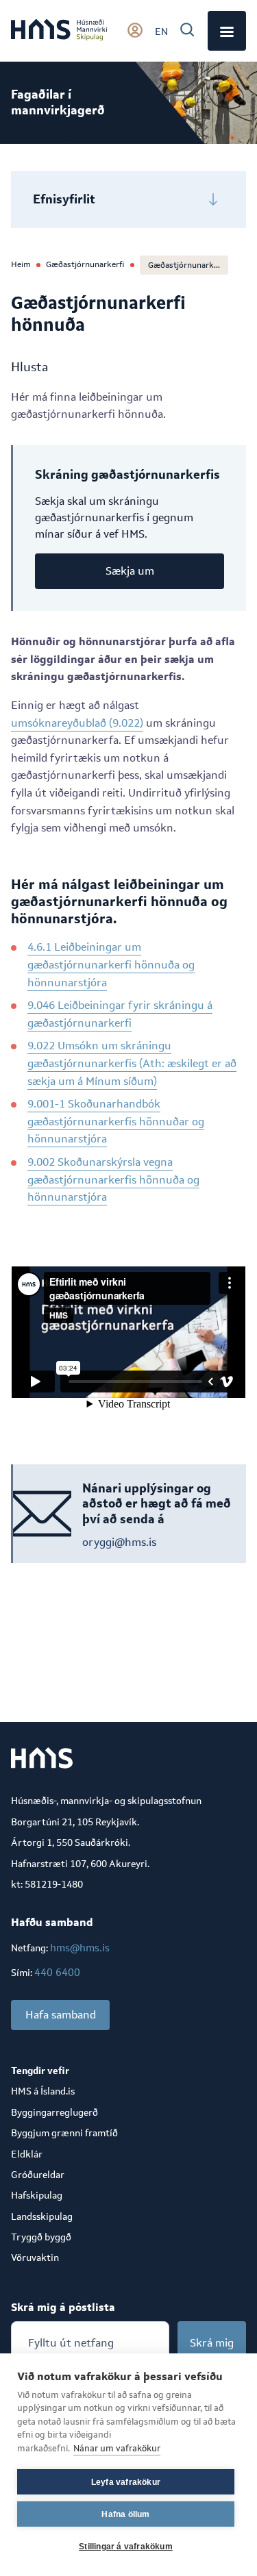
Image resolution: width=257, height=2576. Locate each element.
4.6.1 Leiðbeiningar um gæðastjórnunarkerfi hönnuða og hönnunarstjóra (111, 964)
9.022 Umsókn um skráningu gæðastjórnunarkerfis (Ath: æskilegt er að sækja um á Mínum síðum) (132, 1063)
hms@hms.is (80, 1948)
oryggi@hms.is (119, 1542)
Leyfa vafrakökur (126, 2482)
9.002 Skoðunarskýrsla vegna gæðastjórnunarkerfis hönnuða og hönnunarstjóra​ (113, 1179)
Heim (21, 264)
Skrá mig (212, 2343)
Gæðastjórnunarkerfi (85, 264)
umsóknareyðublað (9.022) (77, 723)
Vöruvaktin (35, 2258)
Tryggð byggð (41, 2237)
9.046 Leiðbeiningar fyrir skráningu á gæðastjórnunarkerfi (120, 1014)
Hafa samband (61, 2015)
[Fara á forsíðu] (59, 31)
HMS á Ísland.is (43, 2091)
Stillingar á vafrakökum (126, 2547)
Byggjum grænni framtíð (64, 2133)
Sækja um (130, 571)
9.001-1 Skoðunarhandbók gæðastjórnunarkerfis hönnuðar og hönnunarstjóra (116, 1121)
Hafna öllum (125, 2514)
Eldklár (27, 2154)
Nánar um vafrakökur (117, 2448)
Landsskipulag (42, 2216)
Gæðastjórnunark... (184, 265)
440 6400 (57, 1972)
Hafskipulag (37, 2195)
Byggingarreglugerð (54, 2112)
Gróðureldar (38, 2175)
